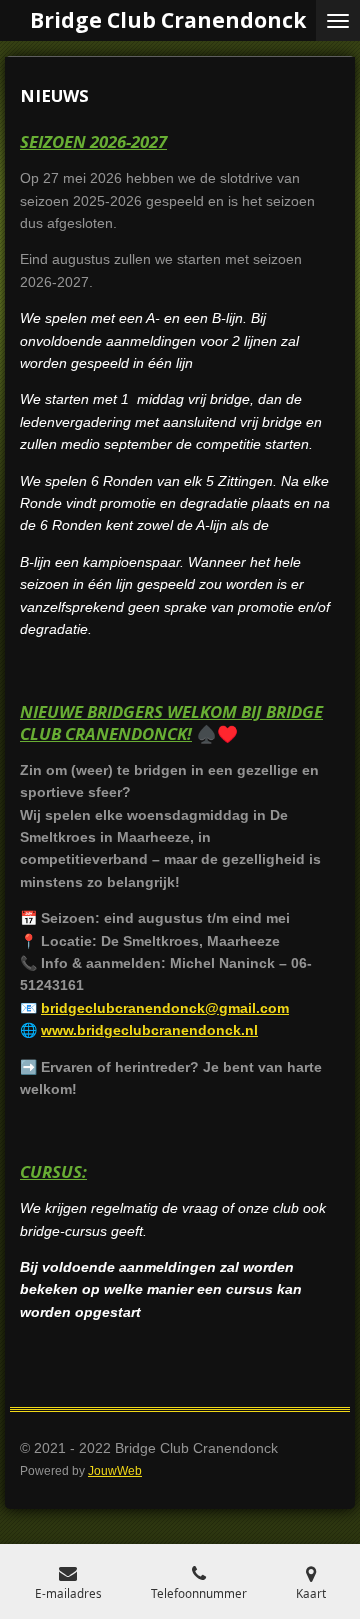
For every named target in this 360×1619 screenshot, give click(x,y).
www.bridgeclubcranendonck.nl (149, 1030)
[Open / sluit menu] (338, 20)
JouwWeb (115, 1470)
